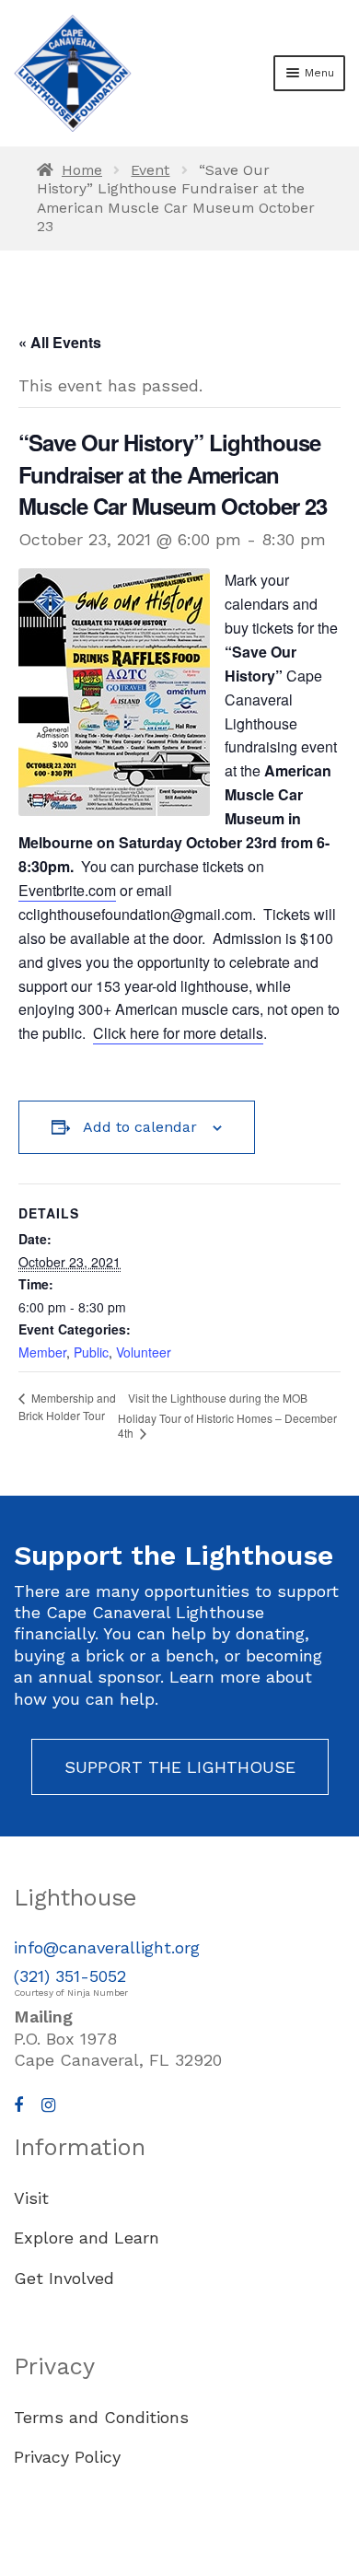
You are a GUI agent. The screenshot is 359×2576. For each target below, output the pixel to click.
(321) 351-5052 (70, 1976)
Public (91, 1352)
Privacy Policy (67, 2457)
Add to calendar (140, 1127)
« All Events (60, 342)
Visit (31, 2198)
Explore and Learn (87, 2238)
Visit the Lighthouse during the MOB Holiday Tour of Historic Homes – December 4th (227, 1415)
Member (42, 1352)
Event (150, 170)
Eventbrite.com (67, 890)
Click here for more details (178, 1033)
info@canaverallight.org (107, 1947)
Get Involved (64, 2278)
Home (82, 170)
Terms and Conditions (101, 2417)
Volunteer (144, 1352)
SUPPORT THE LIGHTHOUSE (180, 1767)
